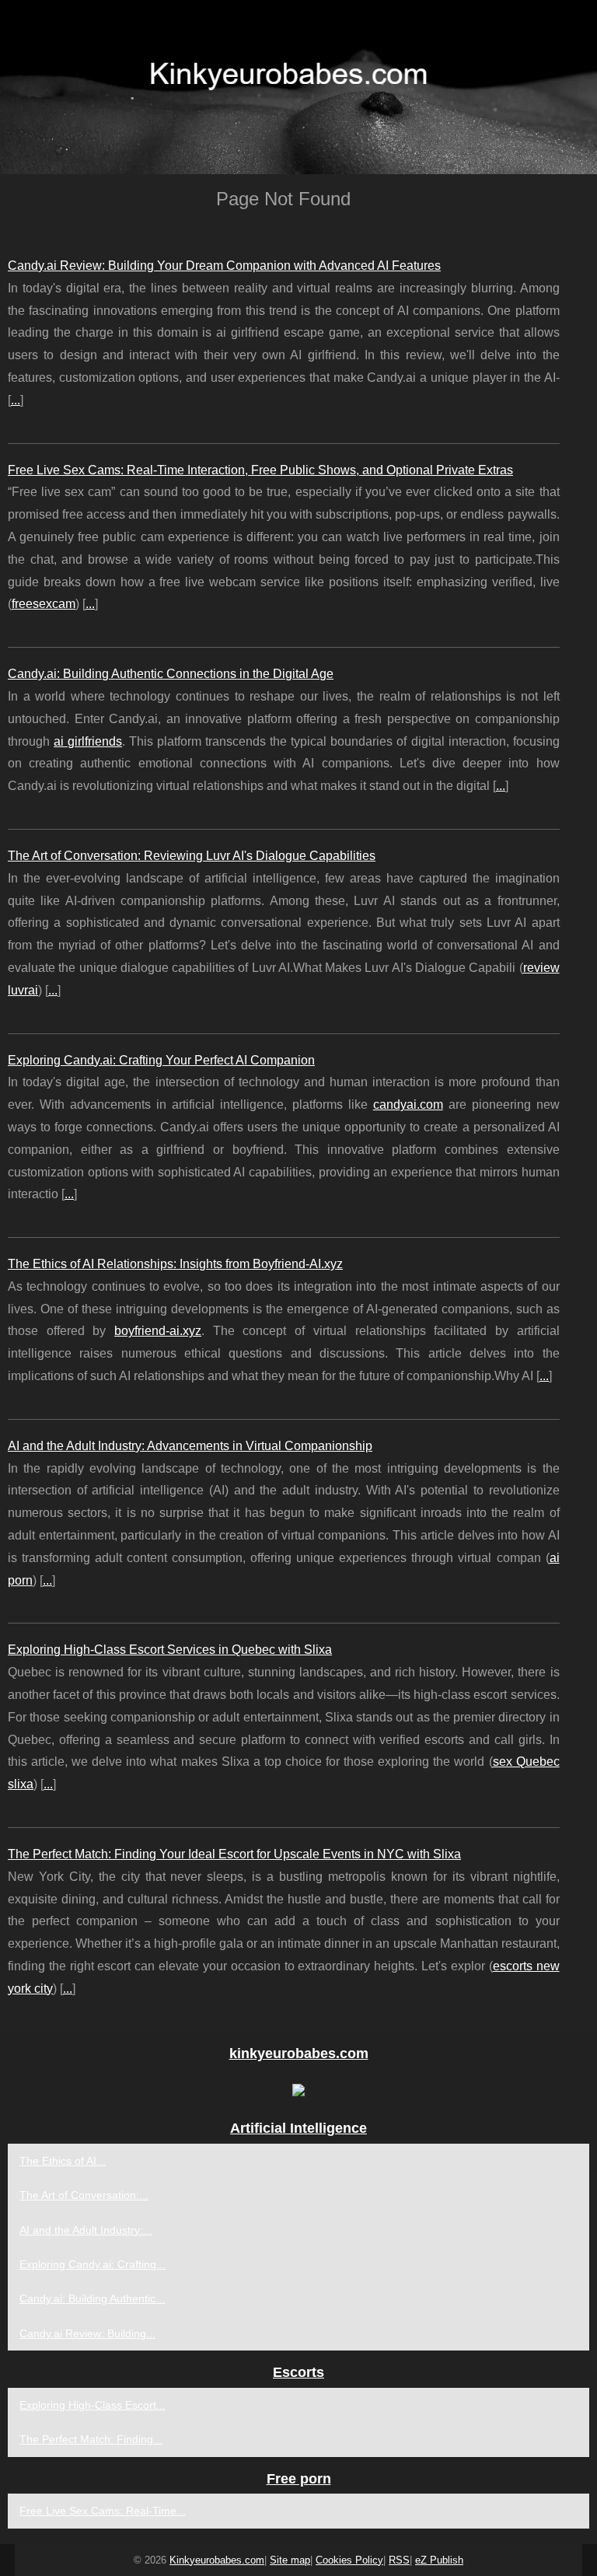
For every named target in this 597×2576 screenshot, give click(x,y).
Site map (290, 2560)
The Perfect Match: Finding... (91, 2439)
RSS (399, 2560)
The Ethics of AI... (63, 2161)
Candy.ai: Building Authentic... (92, 2298)
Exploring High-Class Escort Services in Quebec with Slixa (170, 1650)
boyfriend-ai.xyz (158, 1331)
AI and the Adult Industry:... (86, 2230)
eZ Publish (439, 2560)
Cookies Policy (349, 2560)
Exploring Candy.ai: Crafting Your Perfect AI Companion (161, 1060)
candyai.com (408, 1104)
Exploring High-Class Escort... (93, 2405)
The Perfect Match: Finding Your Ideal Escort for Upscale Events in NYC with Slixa (234, 1854)
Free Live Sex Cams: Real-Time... (103, 2511)
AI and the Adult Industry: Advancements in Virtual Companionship (190, 1446)
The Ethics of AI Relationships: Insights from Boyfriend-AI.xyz (175, 1264)
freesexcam (44, 604)
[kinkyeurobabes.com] (298, 87)
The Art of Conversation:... (84, 2195)
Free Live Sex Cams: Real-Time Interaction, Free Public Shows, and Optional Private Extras (260, 470)
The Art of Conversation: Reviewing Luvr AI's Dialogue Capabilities (192, 856)
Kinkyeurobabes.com (217, 2560)
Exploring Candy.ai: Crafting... (93, 2264)
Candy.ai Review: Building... (87, 2333)
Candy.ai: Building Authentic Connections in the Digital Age (171, 674)
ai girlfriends (88, 741)
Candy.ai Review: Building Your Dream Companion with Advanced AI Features (224, 266)
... (16, 400)
